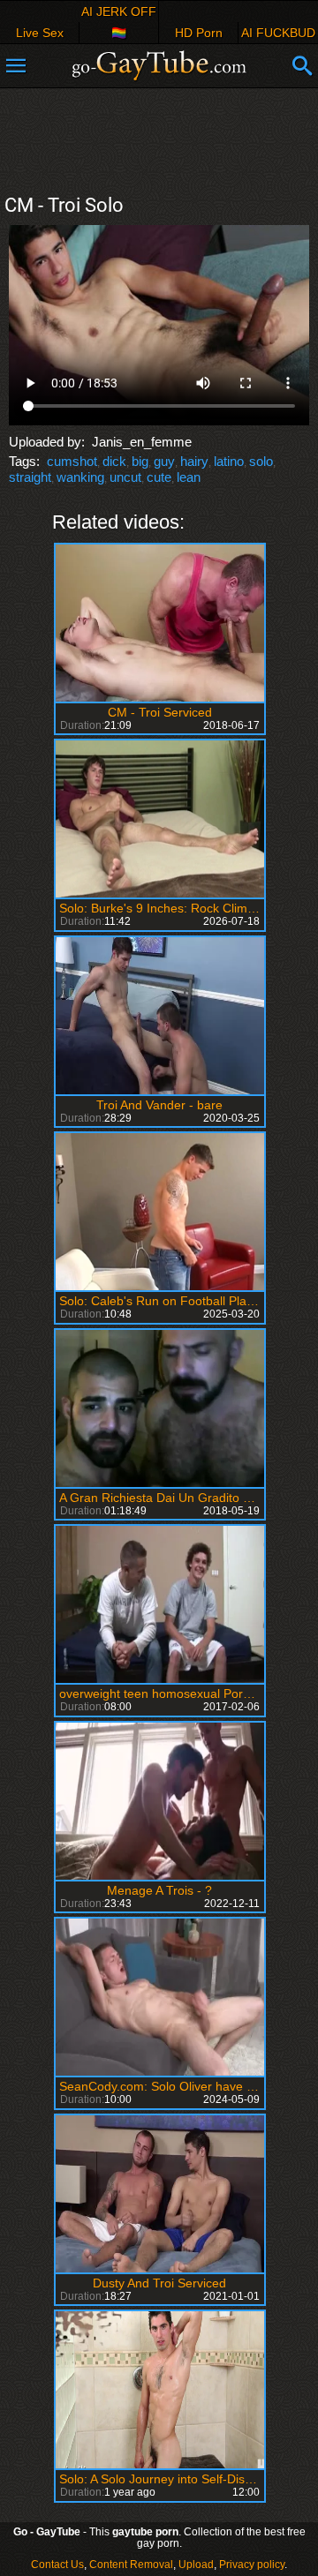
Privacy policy (252, 2565)
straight (30, 477)
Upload (196, 2565)
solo (261, 461)
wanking (80, 477)
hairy (194, 461)
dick (114, 461)
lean (189, 477)
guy (164, 461)
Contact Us (57, 2565)
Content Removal (131, 2565)
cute (159, 477)
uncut (125, 477)
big (140, 461)
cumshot (72, 461)
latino (229, 461)
